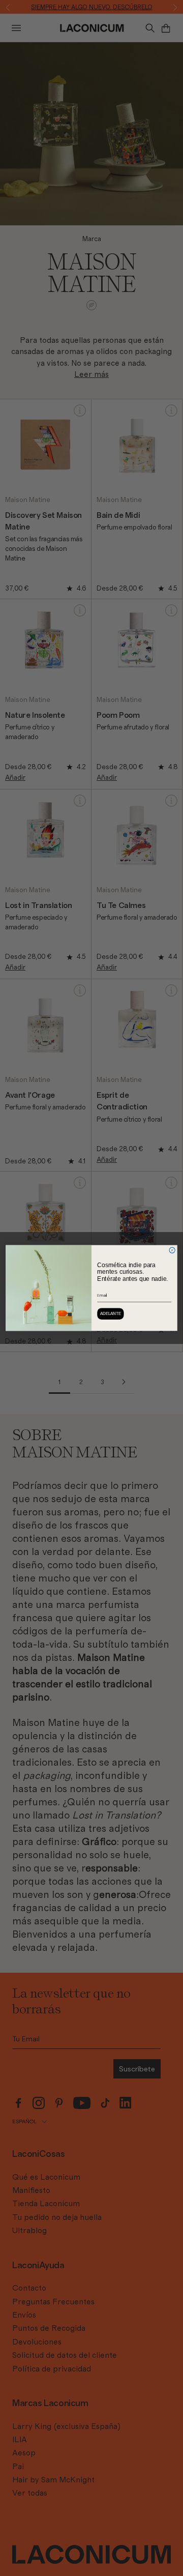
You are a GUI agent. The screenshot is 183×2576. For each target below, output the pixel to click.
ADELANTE (111, 1314)
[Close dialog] (172, 1250)
